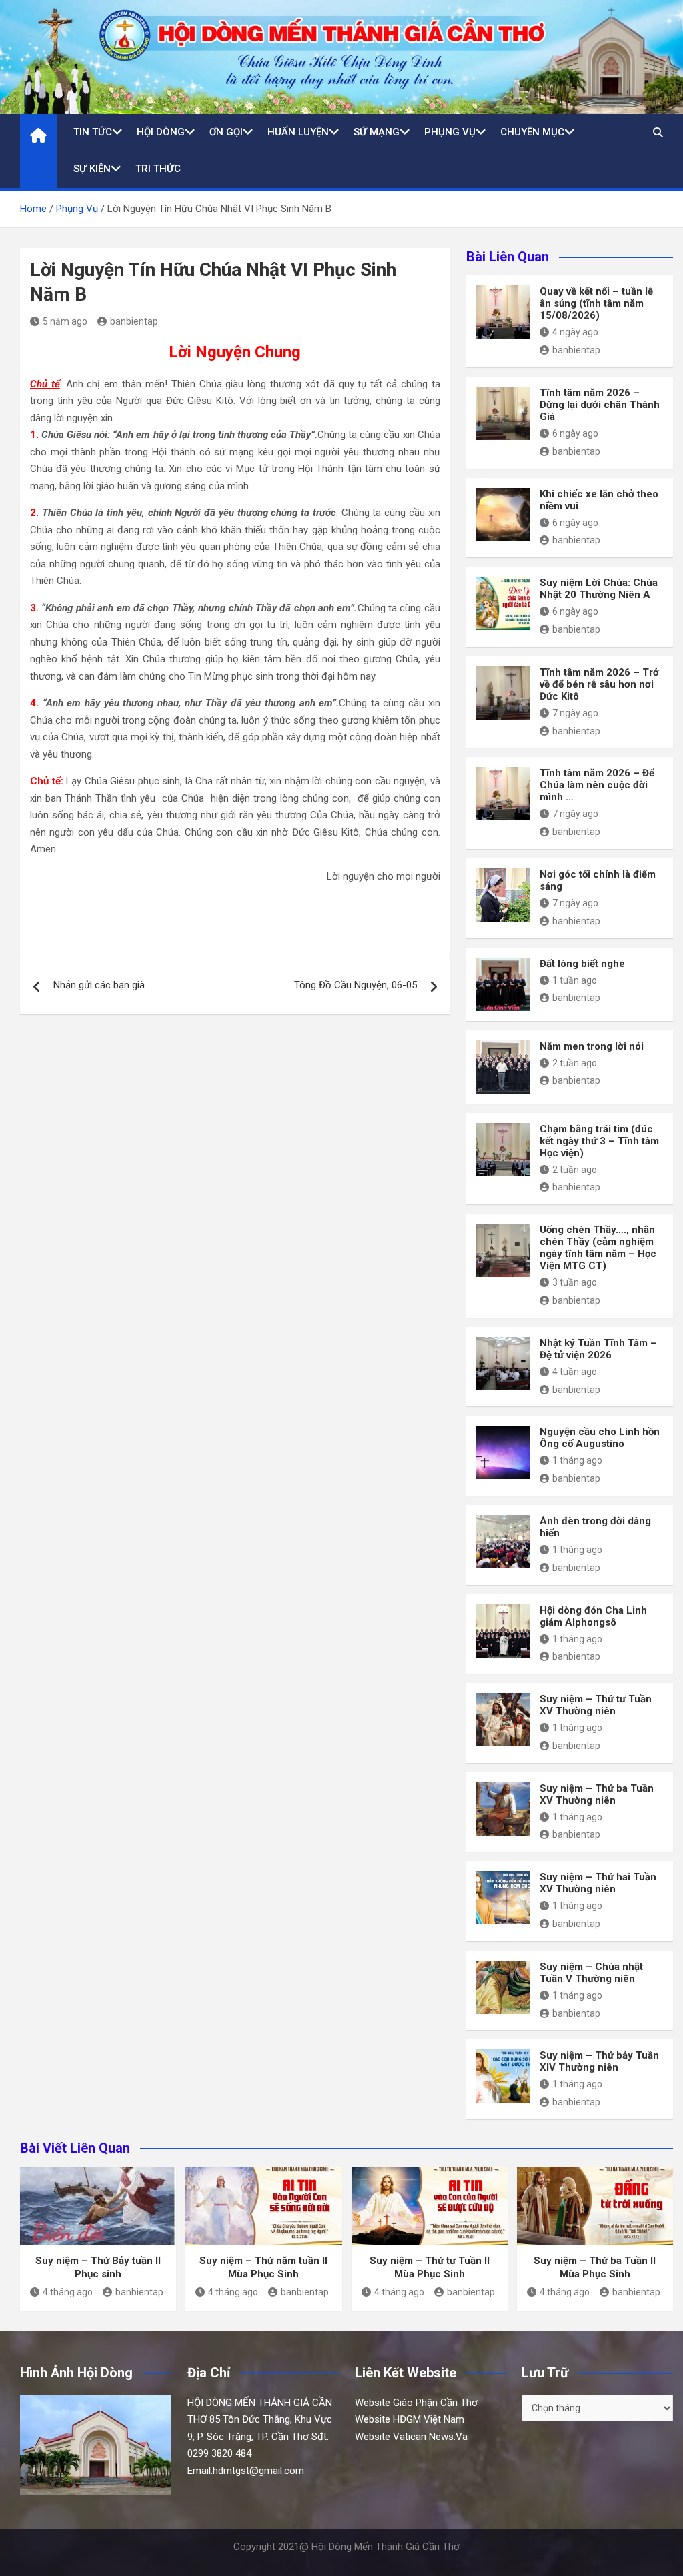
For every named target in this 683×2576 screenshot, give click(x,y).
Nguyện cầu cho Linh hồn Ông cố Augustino (600, 1438)
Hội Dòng (161, 132)
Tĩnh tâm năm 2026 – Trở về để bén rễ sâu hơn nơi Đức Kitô (599, 684)
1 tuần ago (575, 980)
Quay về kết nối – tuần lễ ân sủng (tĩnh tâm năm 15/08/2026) (596, 303)
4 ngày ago (575, 332)
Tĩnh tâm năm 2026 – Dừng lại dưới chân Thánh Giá (600, 405)
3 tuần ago (575, 1282)
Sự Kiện (92, 169)
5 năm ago (65, 321)
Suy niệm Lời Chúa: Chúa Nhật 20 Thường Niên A (599, 589)
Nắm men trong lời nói (592, 1046)
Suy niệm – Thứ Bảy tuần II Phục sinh (98, 2267)
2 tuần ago (575, 1063)
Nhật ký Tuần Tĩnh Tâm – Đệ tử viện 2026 (598, 1349)
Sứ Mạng (377, 132)
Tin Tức (93, 132)
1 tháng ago (577, 1460)
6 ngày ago (575, 433)
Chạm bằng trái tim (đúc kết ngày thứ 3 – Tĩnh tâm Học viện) (599, 1141)
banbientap (134, 321)
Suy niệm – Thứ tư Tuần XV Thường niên (596, 1705)
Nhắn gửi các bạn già (99, 985)
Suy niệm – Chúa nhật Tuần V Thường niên (591, 1973)
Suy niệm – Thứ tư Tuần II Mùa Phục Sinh (430, 2267)
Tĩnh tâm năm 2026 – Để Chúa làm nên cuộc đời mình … (597, 785)
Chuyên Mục (532, 132)
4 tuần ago (575, 1372)
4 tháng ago (68, 2292)
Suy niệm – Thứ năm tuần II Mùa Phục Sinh (263, 2267)
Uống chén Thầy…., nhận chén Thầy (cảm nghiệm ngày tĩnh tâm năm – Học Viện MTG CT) (598, 1248)
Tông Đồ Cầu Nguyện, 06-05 (356, 985)
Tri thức (158, 169)
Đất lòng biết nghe (582, 964)
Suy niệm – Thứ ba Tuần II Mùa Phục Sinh (595, 2267)
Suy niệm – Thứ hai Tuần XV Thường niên (598, 1883)
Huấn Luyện (298, 132)
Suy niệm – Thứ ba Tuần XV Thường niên (597, 1794)
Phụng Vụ (450, 132)
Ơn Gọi (226, 132)
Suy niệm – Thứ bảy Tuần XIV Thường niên (599, 2061)
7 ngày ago (575, 713)
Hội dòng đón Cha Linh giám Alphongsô (593, 1616)
